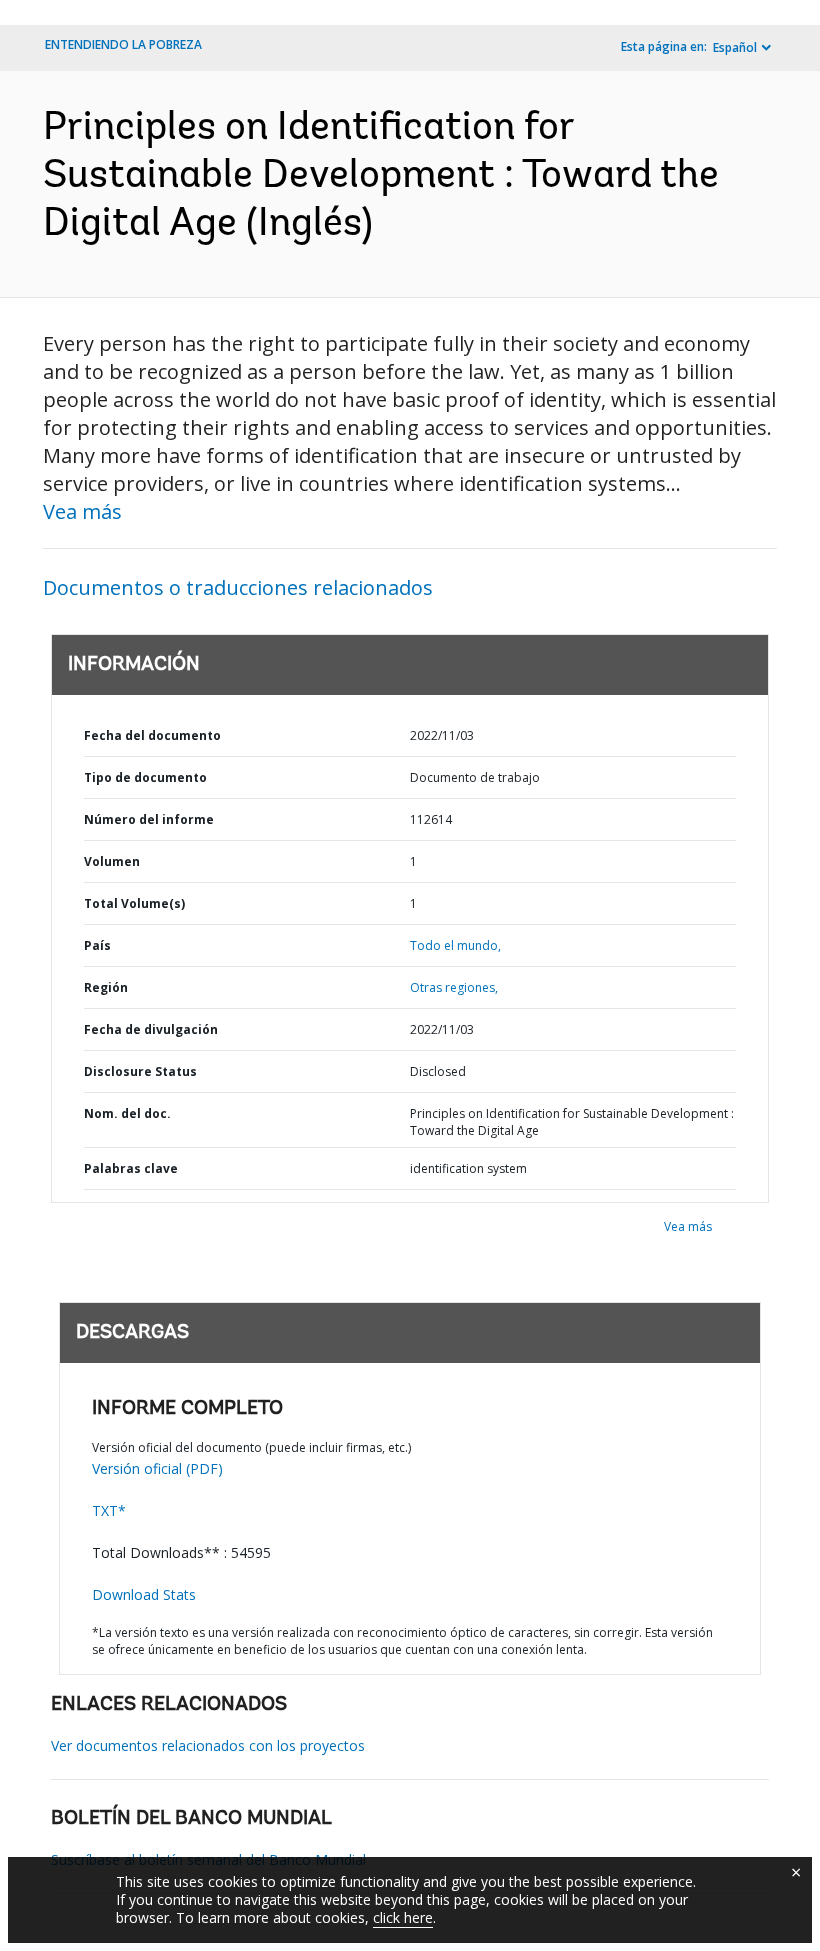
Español (735, 47)
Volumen (112, 861)
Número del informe (149, 819)
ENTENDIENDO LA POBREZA (123, 44)
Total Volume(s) (134, 903)
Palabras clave (131, 1168)
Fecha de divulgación (151, 1029)
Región (106, 987)
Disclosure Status (140, 1071)
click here (403, 1917)
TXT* (109, 1510)
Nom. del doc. (127, 1113)
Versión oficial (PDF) (157, 1468)
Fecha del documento (152, 735)
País (97, 945)
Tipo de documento (145, 777)
